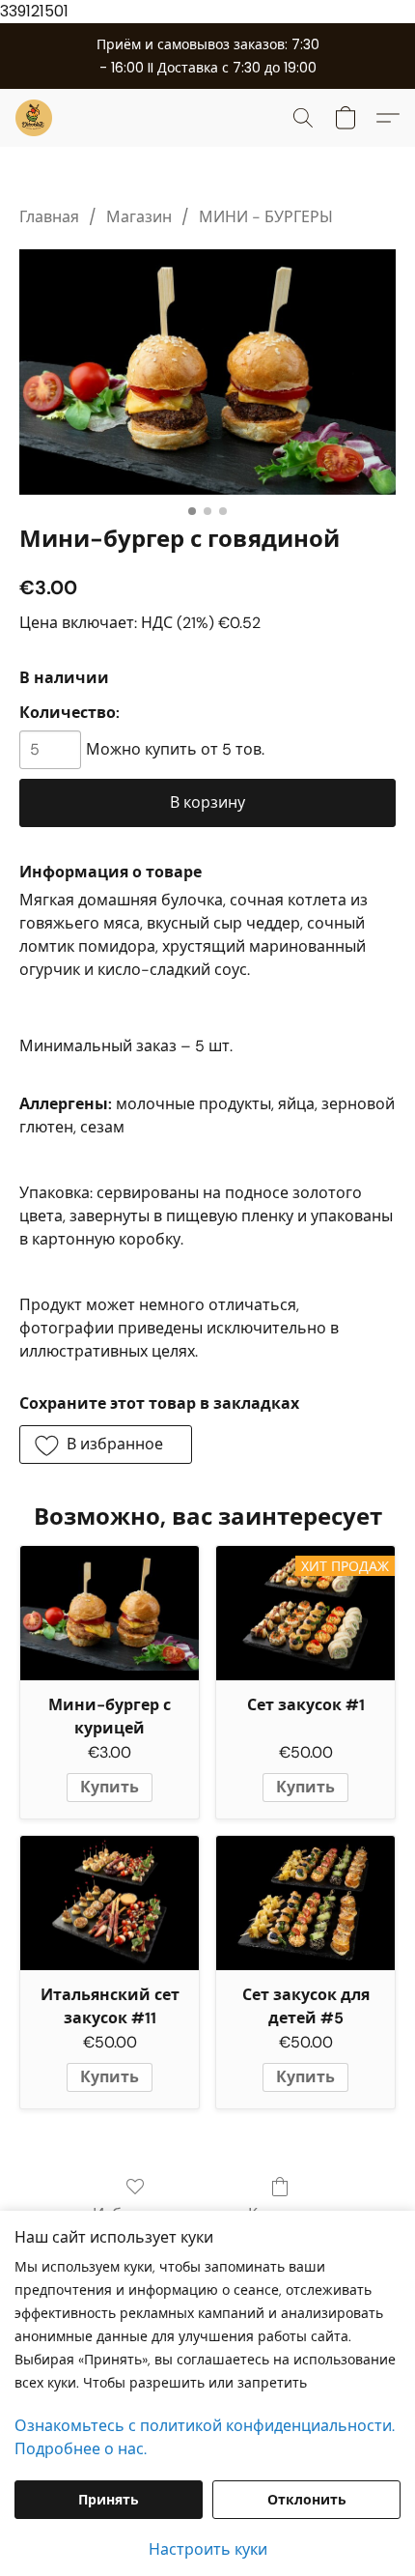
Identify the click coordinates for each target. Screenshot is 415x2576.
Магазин (139, 217)
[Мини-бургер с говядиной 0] (207, 372)
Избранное (135, 2214)
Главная (49, 217)
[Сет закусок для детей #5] (305, 1903)
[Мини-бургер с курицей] (110, 1613)
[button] (35, 118)
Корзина (280, 2214)
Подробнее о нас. (81, 2449)
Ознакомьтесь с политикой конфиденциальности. (205, 2426)
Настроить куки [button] (208, 2549)
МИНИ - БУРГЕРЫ (266, 217)
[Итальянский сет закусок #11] (110, 1903)
